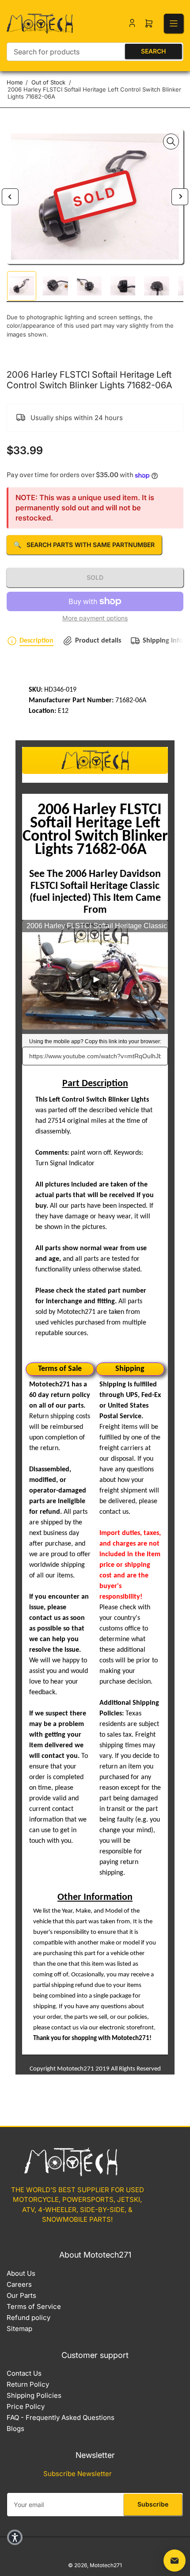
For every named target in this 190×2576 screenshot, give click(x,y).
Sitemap (19, 2329)
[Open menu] (174, 23)
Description (36, 641)
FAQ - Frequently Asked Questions (61, 2417)
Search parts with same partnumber (84, 545)
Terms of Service (34, 2306)
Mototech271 (106, 2565)
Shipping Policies (34, 2395)
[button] (15, 2537)
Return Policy (28, 2384)
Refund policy (28, 2318)
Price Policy (26, 2406)
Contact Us (24, 2373)
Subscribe (153, 2504)
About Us (21, 2273)
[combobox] (95, 52)
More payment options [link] (95, 618)
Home (15, 82)
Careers (19, 2284)
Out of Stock (48, 82)
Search (153, 51)
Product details (98, 641)
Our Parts (21, 2295)
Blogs (15, 2429)
